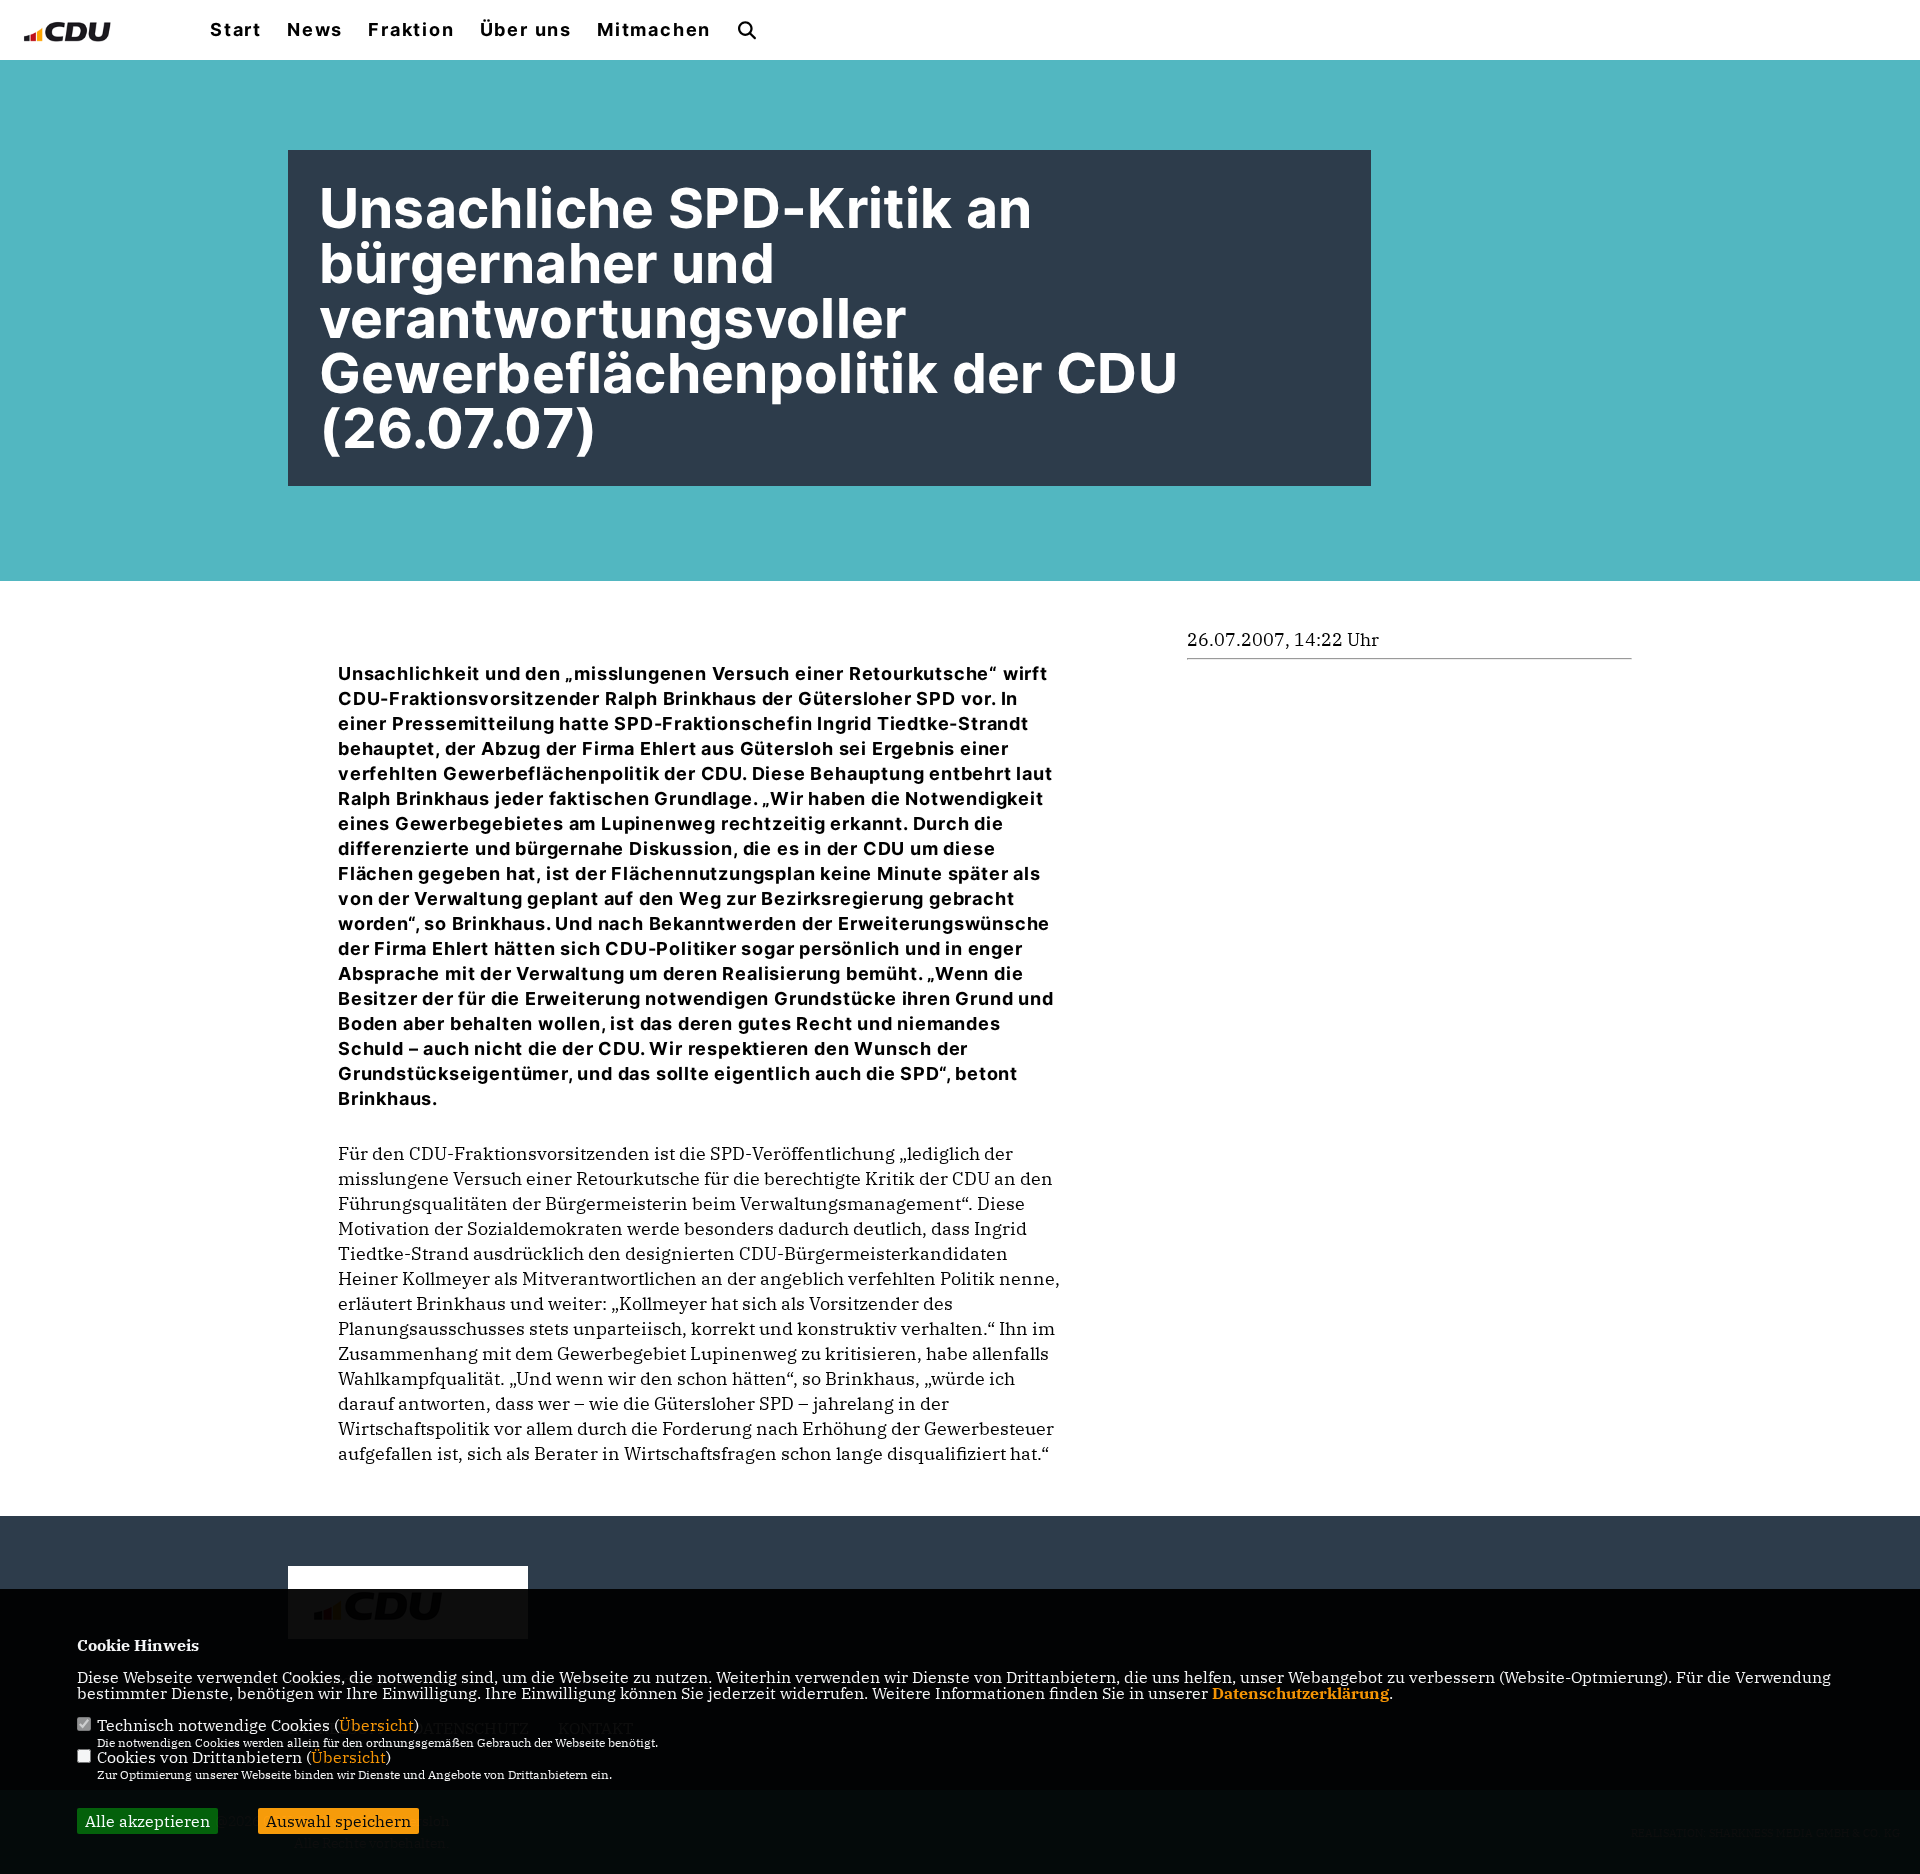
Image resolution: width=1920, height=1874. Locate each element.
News (315, 30)
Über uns (526, 30)
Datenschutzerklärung (1300, 1693)
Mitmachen (654, 30)
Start (236, 30)
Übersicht (376, 1725)
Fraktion (411, 30)
